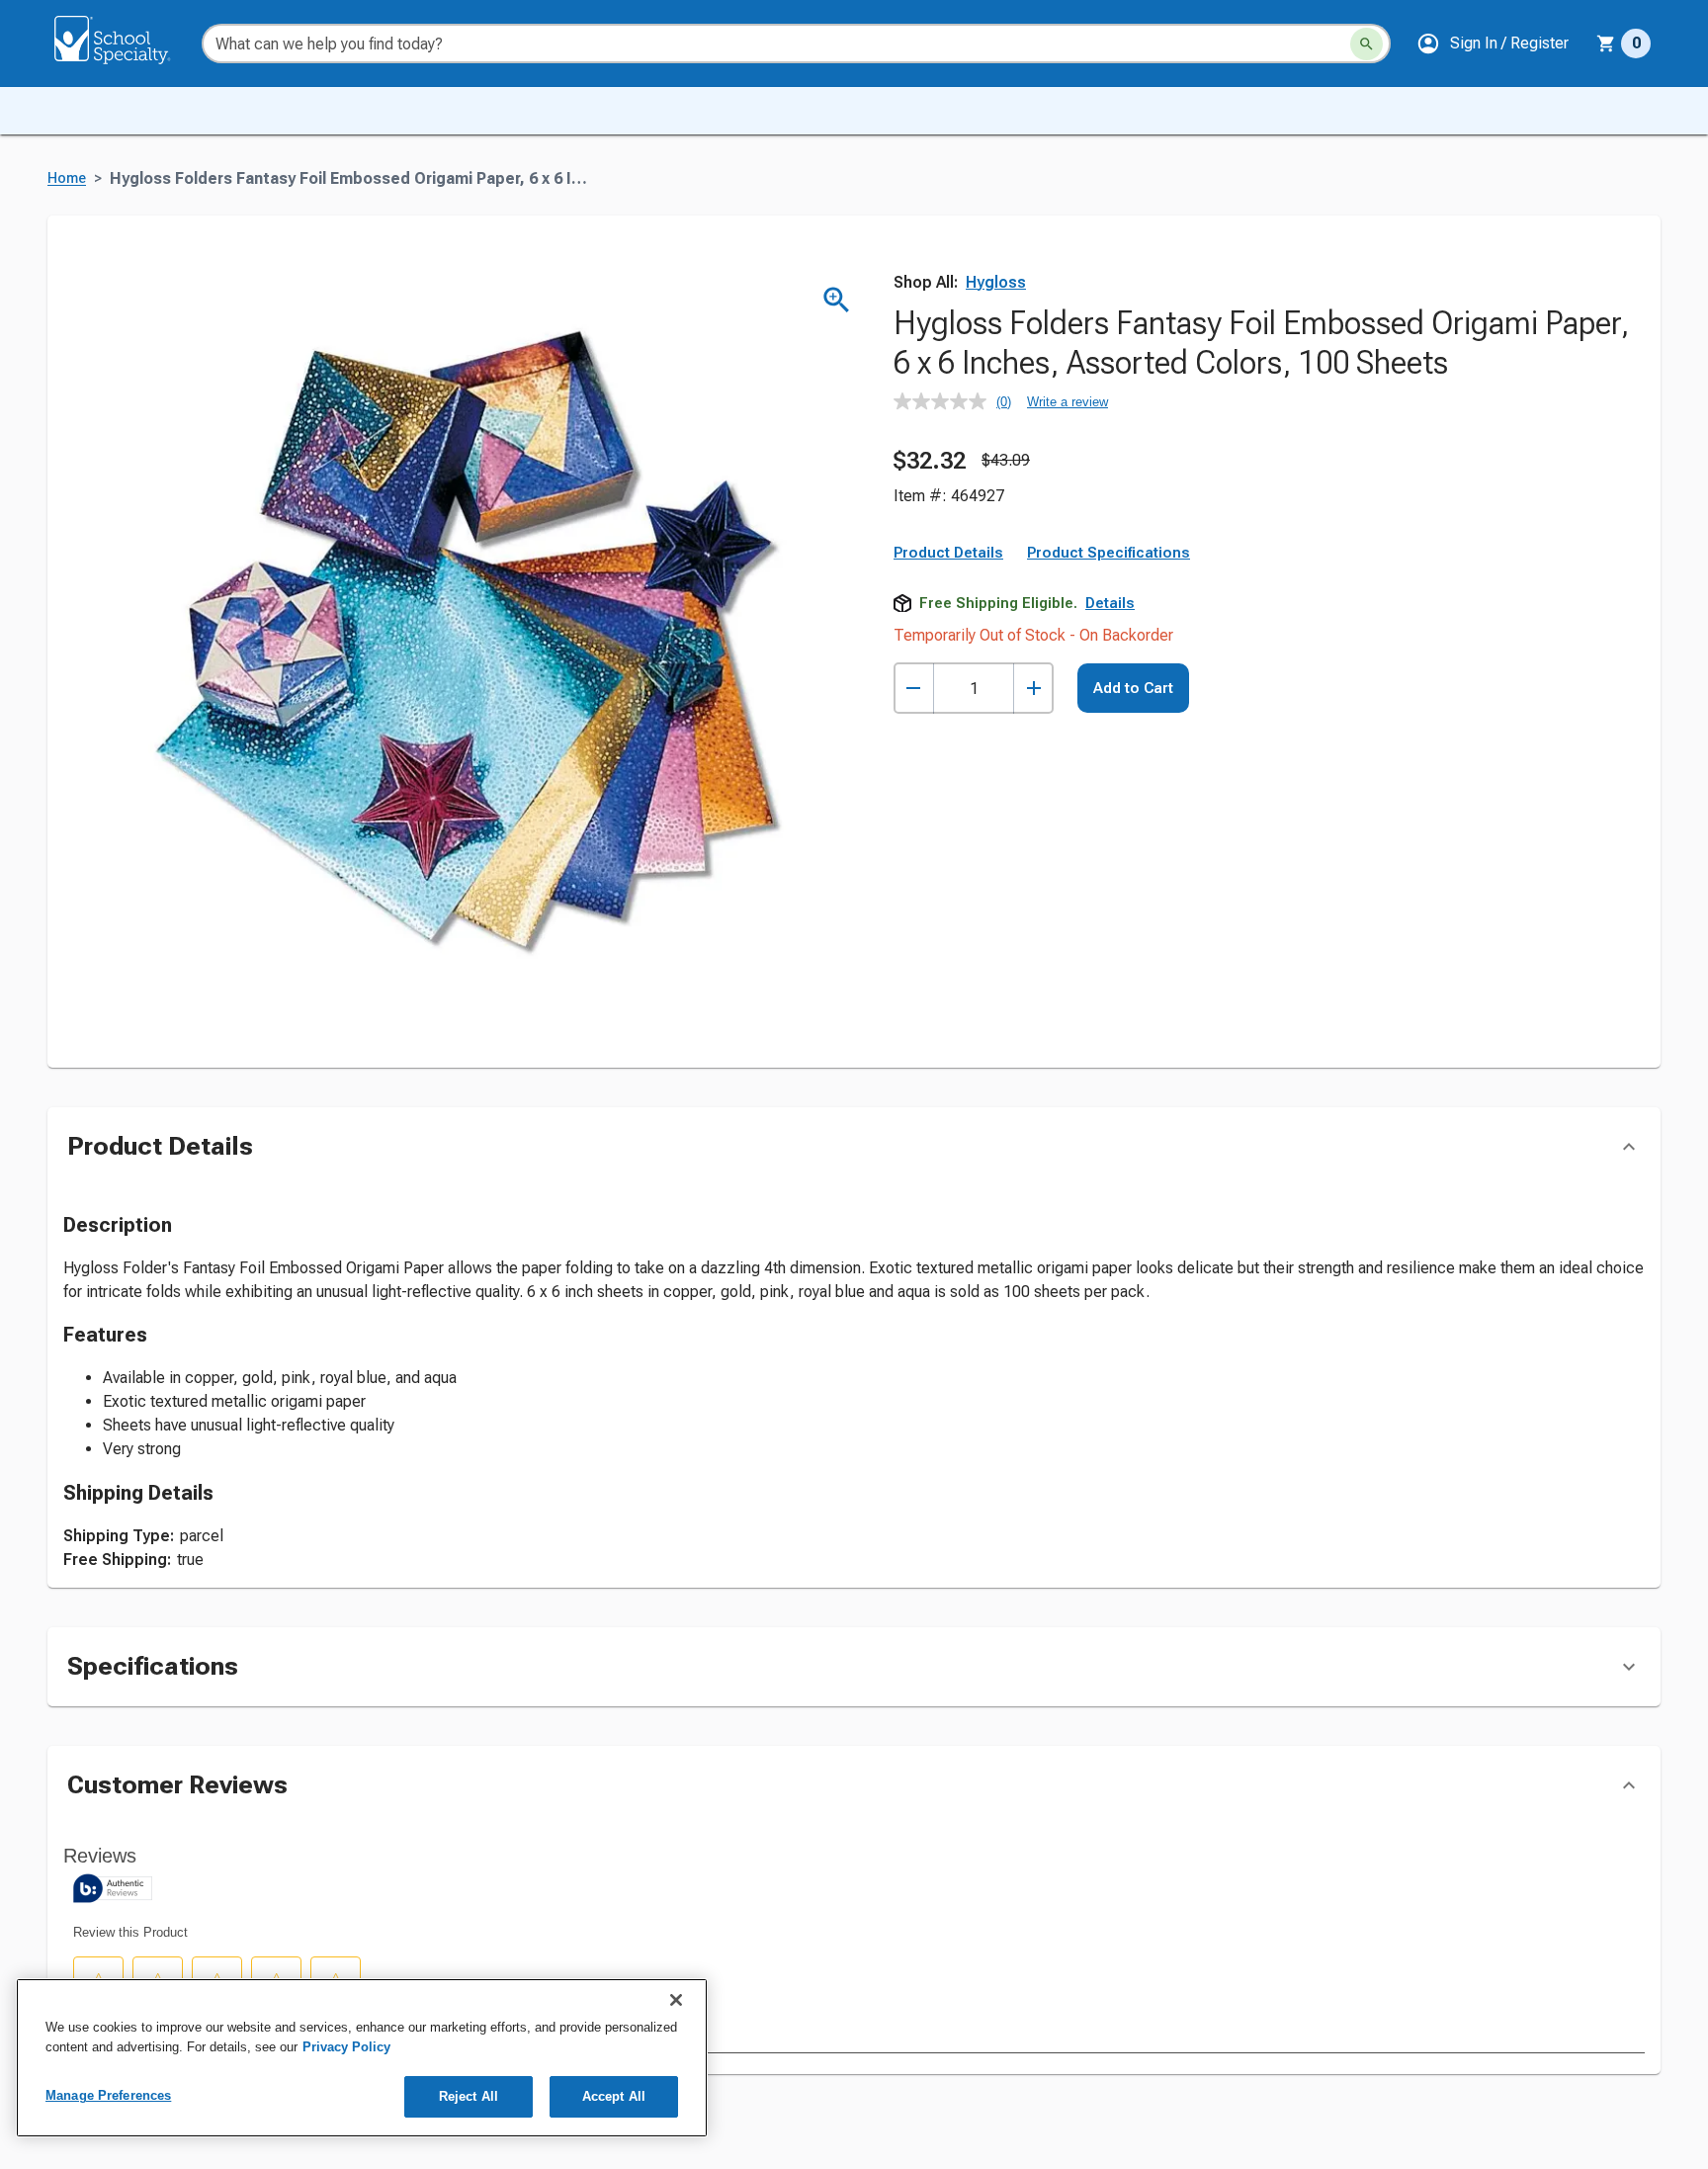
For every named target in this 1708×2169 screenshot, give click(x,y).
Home (67, 178)
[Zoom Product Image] (837, 300)
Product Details (948, 553)
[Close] (676, 2000)
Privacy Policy (346, 2047)
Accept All (614, 2096)
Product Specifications (1109, 553)
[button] (1493, 43)
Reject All (469, 2096)
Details (1110, 603)
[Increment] (1033, 689)
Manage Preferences (108, 2095)
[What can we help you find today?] (1366, 44)
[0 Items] (1606, 43)
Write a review (1067, 402)
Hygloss (996, 282)
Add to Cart (1133, 688)
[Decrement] (914, 689)
